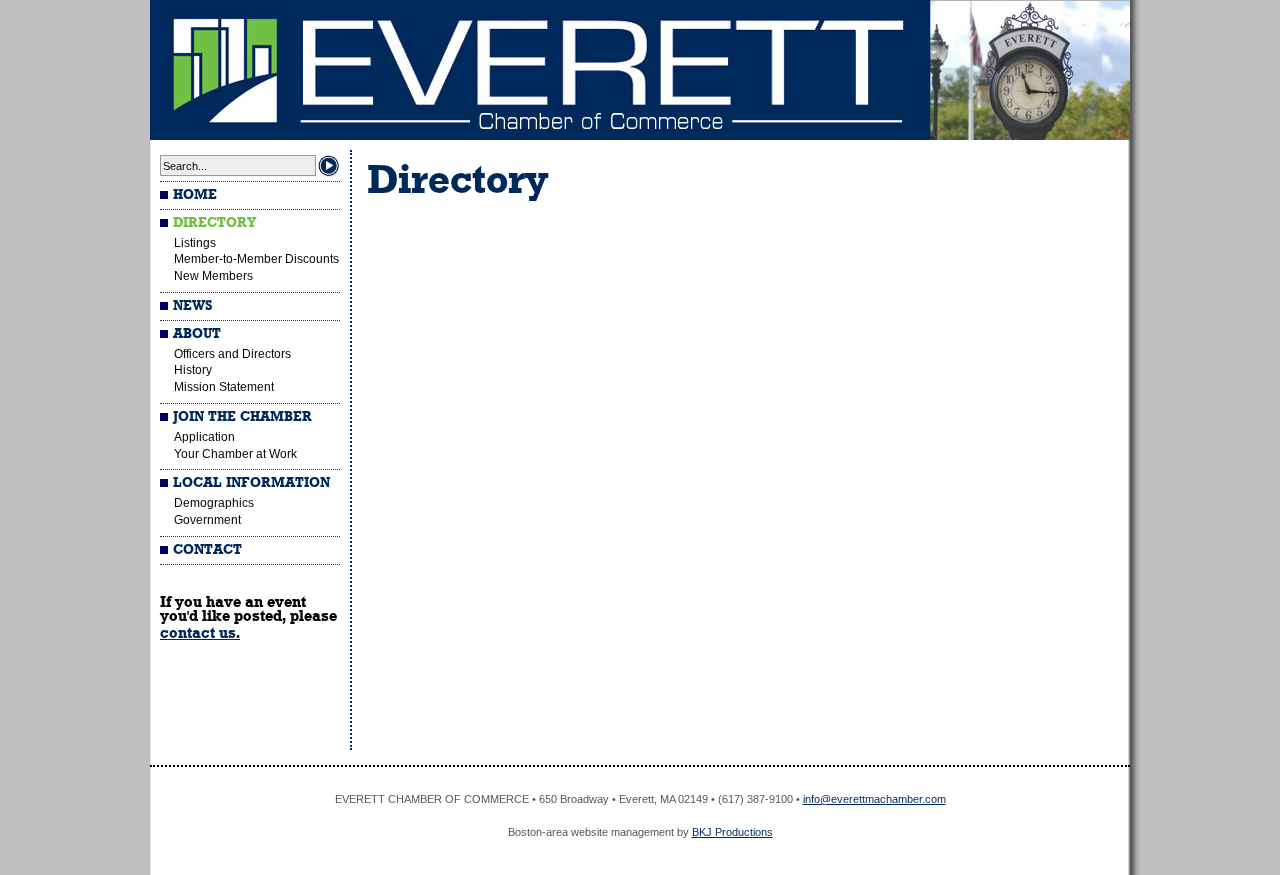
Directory (214, 223)
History (193, 370)
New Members (213, 276)
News (192, 306)
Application (204, 437)
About (197, 334)
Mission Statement (224, 387)
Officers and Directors (232, 354)
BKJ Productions (732, 832)
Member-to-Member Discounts (256, 259)
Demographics (214, 503)
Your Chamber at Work (235, 454)
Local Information (251, 483)
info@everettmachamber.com (874, 799)
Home (195, 195)
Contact (207, 550)
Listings (195, 243)
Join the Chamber (242, 417)
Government (207, 520)
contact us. (200, 633)
